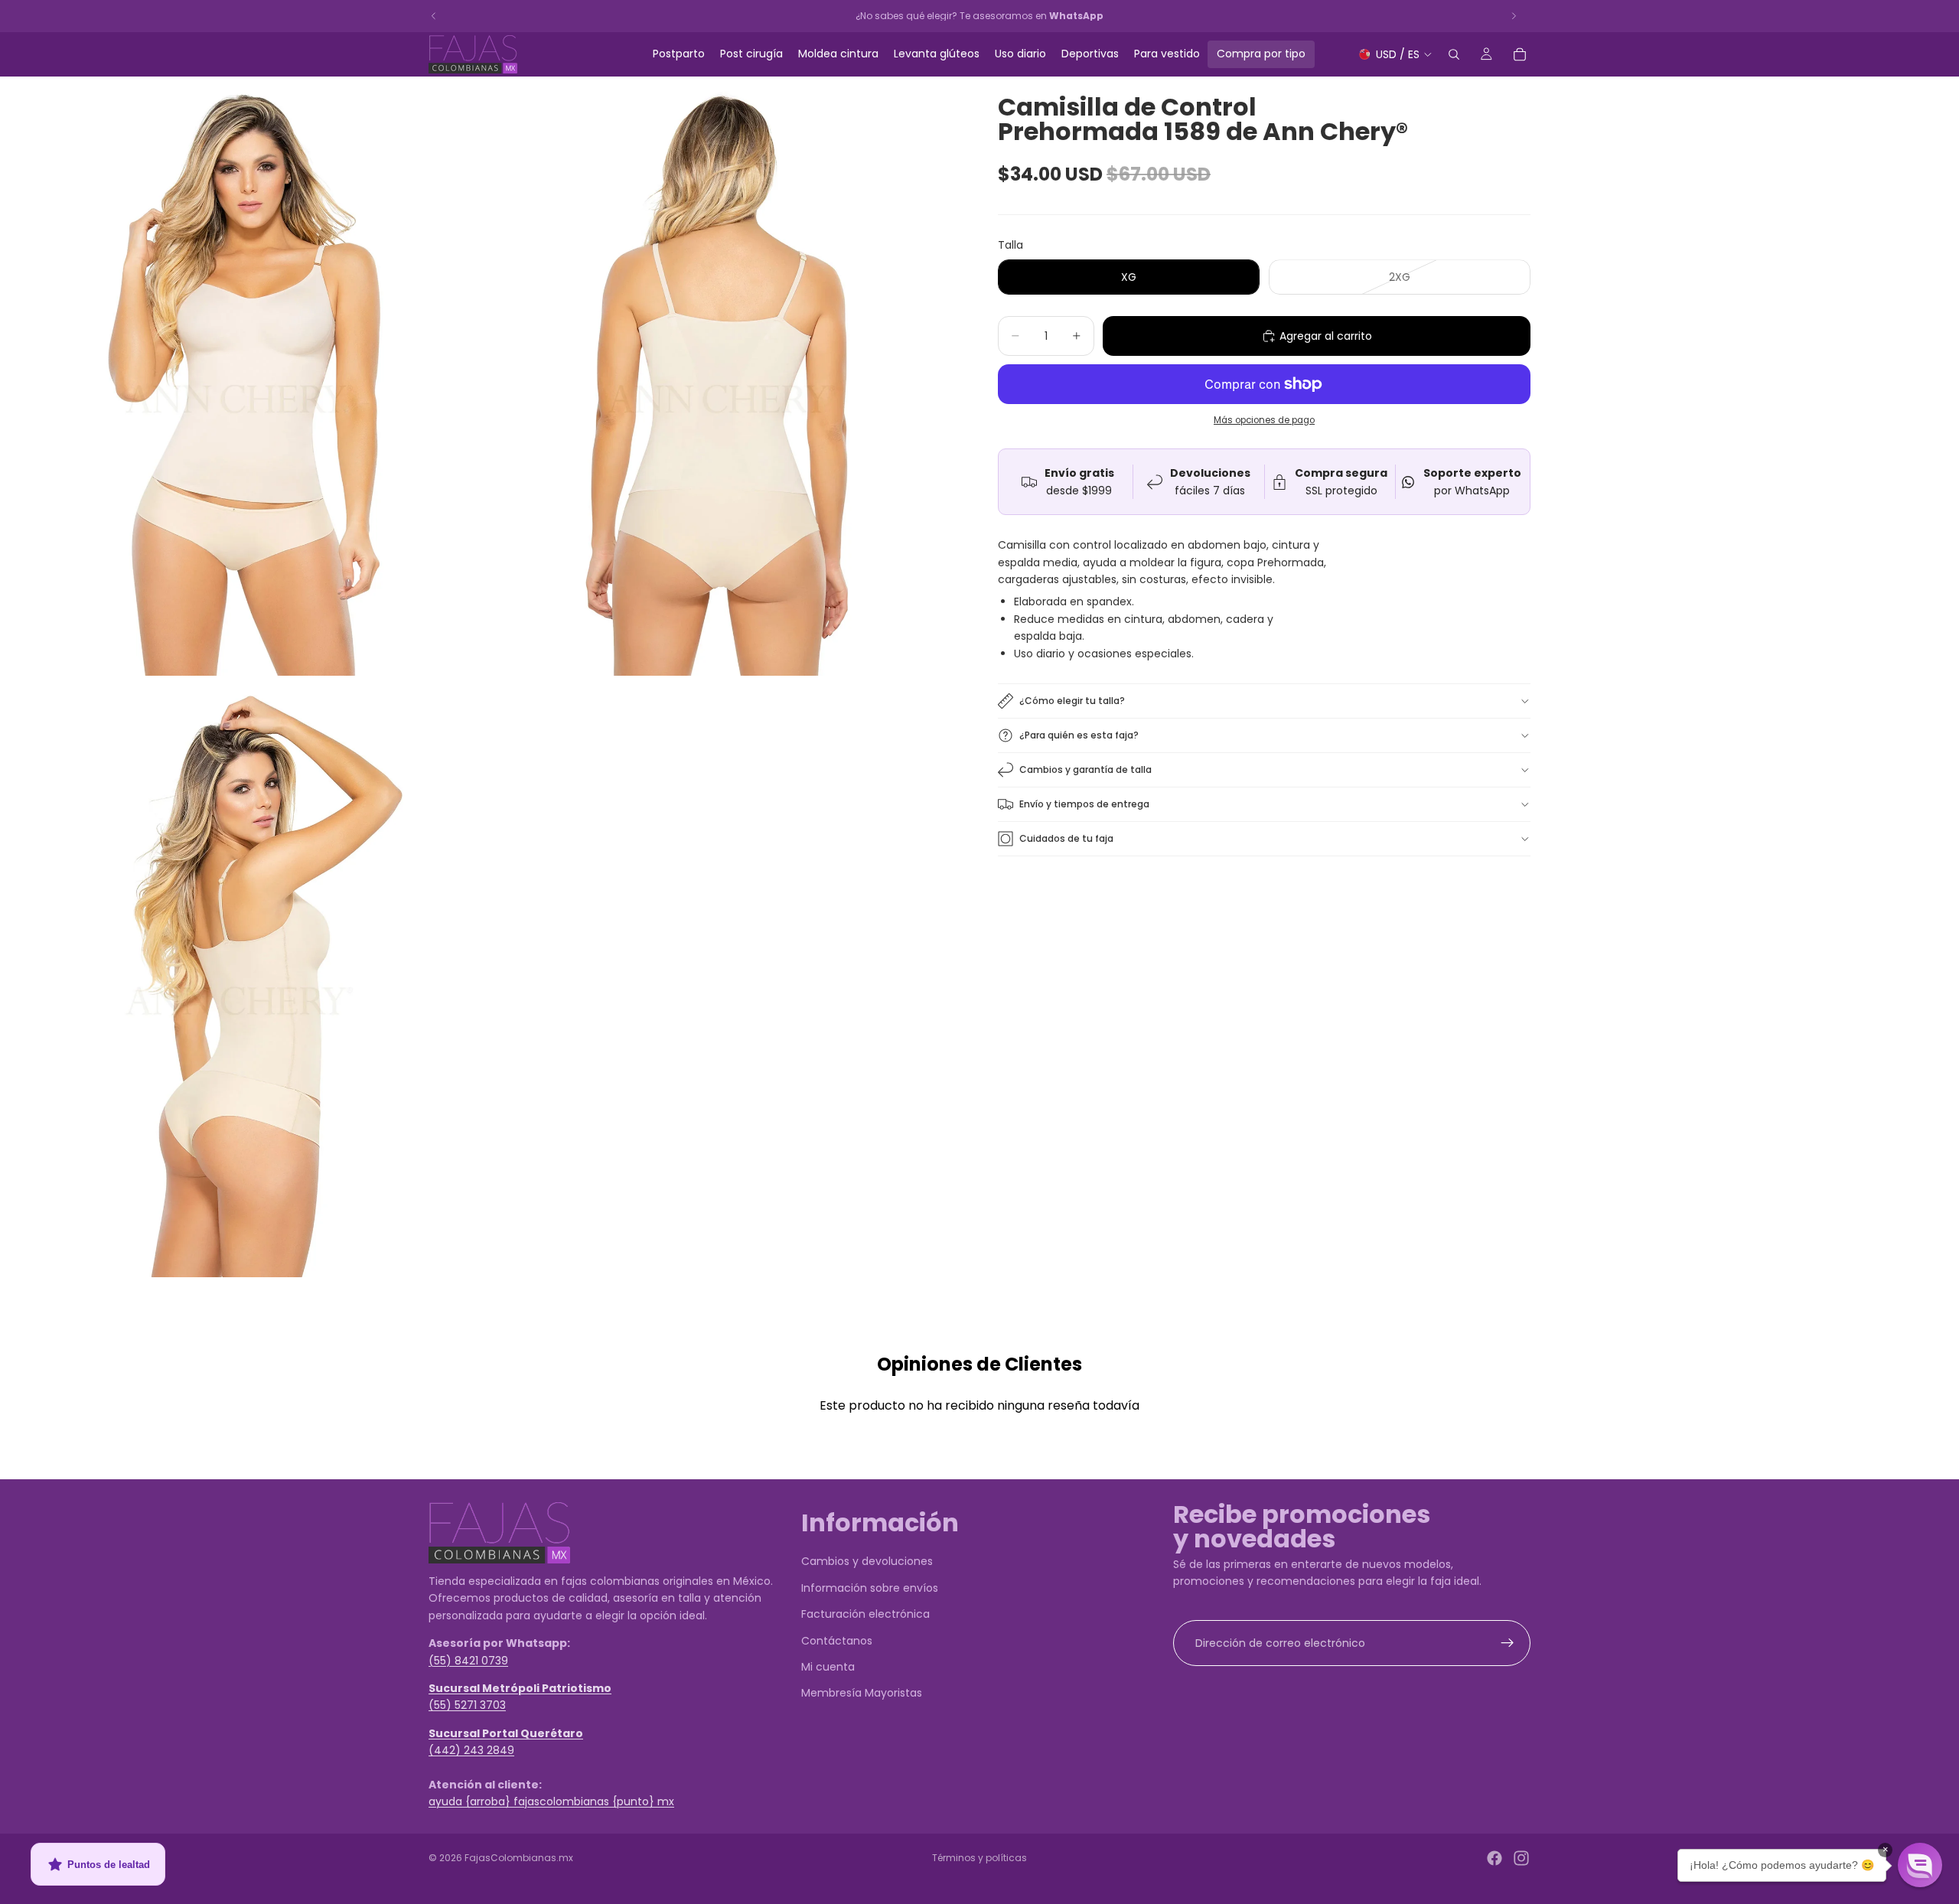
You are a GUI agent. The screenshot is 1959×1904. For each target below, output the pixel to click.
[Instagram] (1521, 1858)
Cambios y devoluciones (867, 1562)
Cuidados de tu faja (1066, 838)
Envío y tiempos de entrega (1084, 804)
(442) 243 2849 (471, 1750)
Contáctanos (837, 1641)
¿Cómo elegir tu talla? (1072, 701)
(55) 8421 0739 (468, 1661)
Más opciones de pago (1264, 420)
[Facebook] (1495, 1858)
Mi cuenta (828, 1667)
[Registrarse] (1508, 1643)
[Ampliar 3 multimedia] (240, 978)
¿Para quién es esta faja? (1079, 735)
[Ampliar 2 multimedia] (722, 376)
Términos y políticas (979, 1858)
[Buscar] (1454, 54)
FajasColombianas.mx (519, 1858)
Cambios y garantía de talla (1085, 769)
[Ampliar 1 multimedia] (240, 376)
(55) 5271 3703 (467, 1706)
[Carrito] (1520, 54)
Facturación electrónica (865, 1614)
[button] (1920, 1865)
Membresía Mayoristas (862, 1694)
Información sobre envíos (870, 1588)
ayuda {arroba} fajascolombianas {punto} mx (551, 1802)
